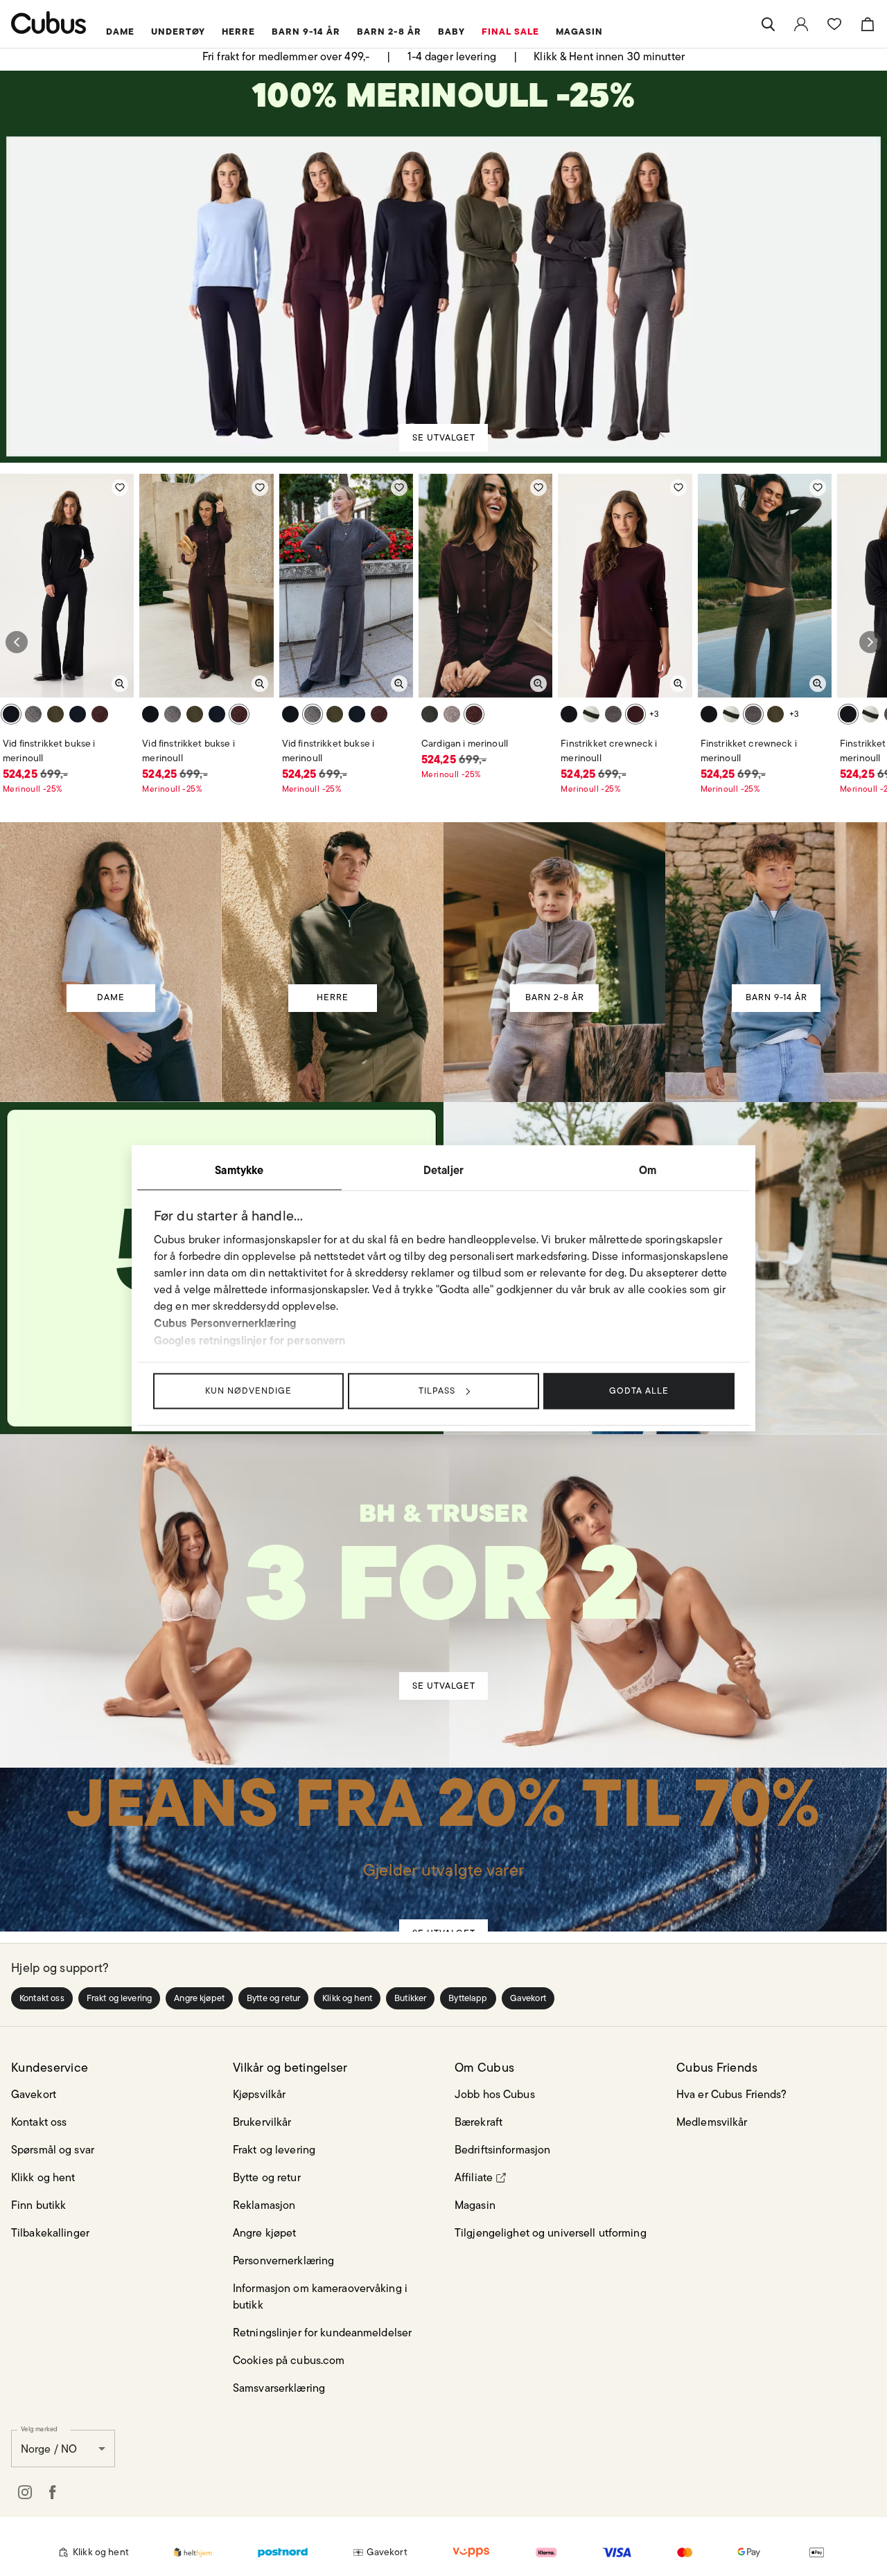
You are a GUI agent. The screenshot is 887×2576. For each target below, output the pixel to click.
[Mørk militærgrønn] (55, 714)
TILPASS (437, 1391)
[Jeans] (443, 1831)
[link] (801, 24)
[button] (42, 1998)
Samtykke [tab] (239, 1170)
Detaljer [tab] (443, 1170)
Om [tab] (648, 1170)
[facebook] (53, 2492)
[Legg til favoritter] (120, 488)
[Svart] (11, 714)
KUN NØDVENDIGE (248, 1391)
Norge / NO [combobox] (49, 2449)
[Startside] (49, 23)
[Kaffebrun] (33, 714)
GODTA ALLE (639, 1391)
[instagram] (25, 2492)
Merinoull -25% (33, 789)
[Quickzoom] (120, 684)
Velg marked (39, 2428)
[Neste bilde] (870, 642)
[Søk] (768, 24)
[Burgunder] (100, 714)
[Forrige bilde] (17, 642)
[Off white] (591, 714)
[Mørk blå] (78, 714)
